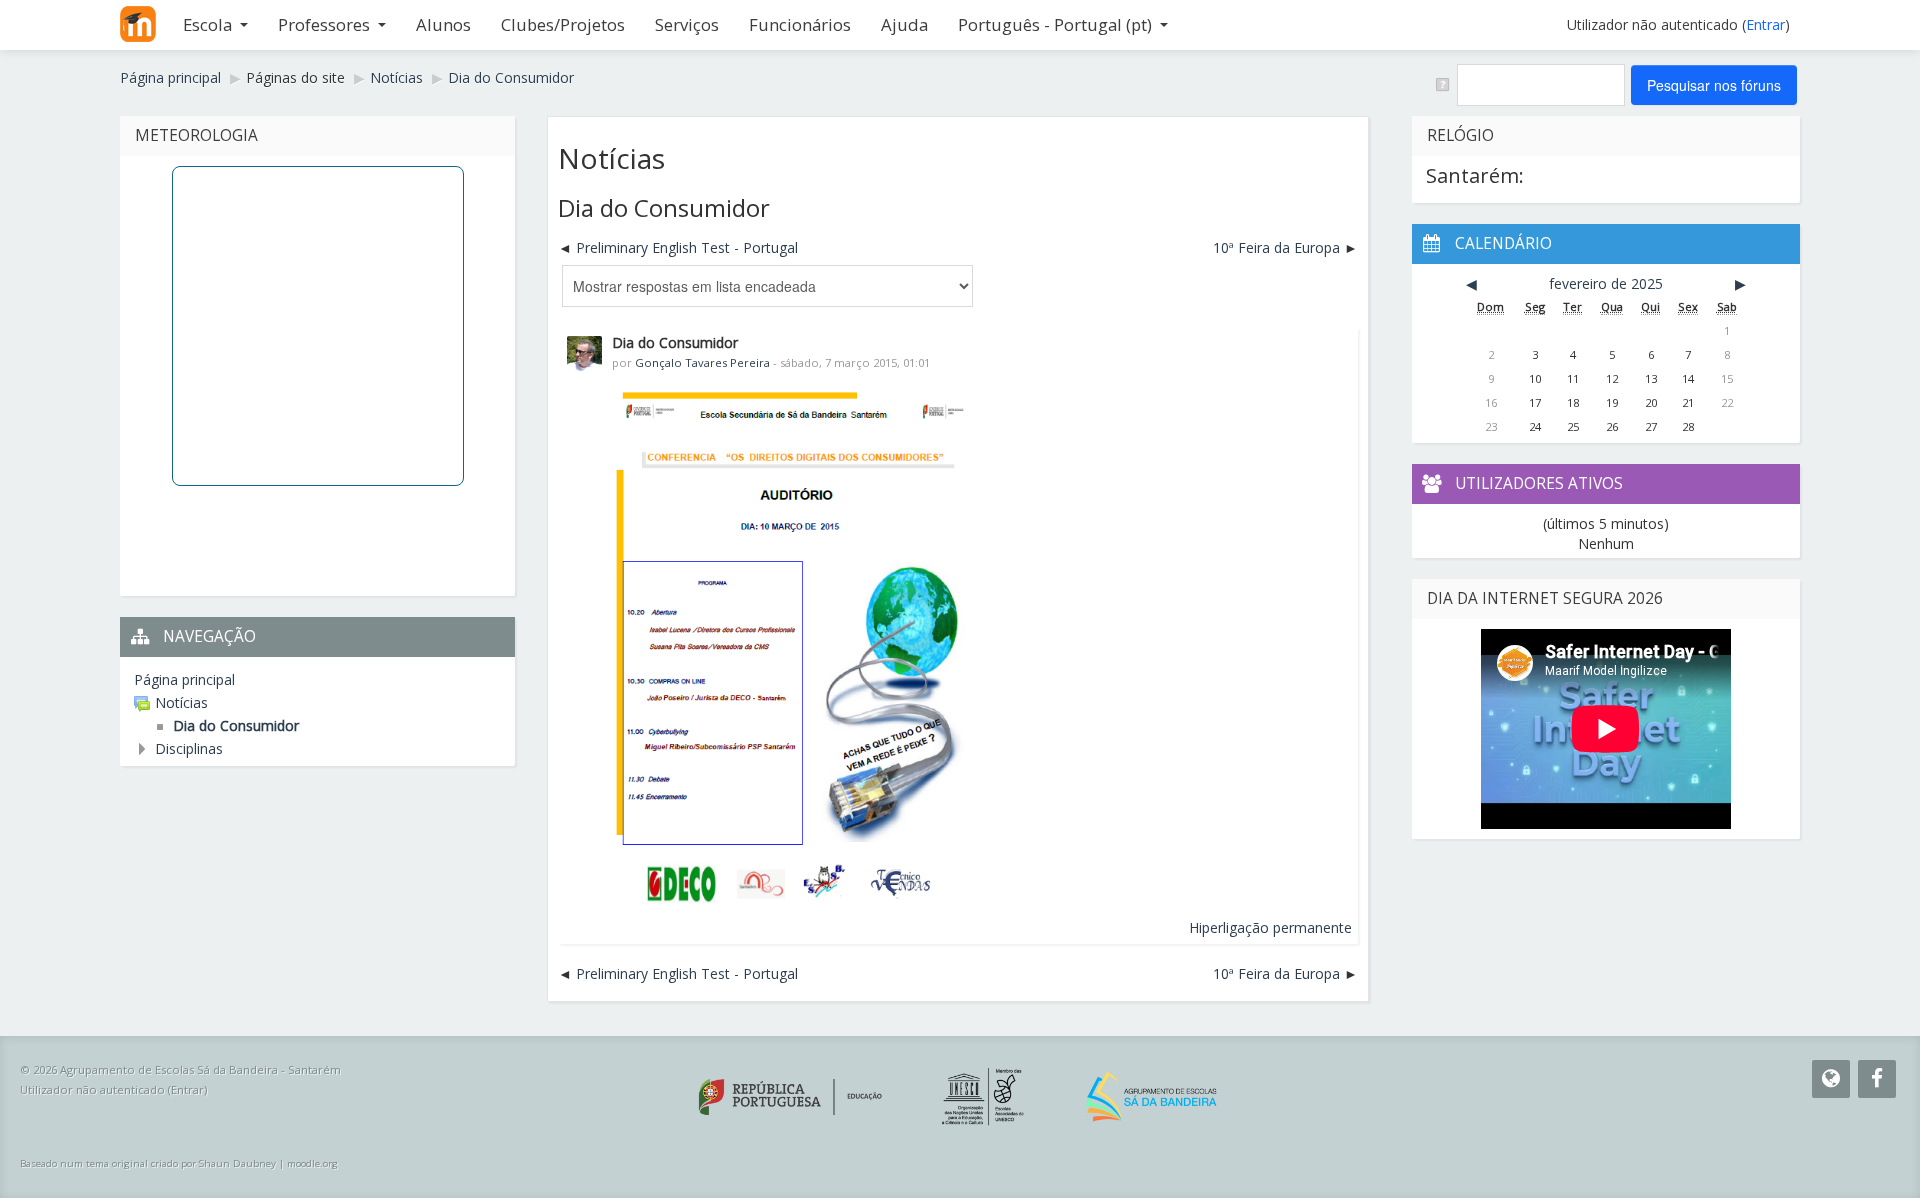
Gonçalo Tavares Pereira (702, 362)
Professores (324, 24)
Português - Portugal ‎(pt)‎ (1055, 24)
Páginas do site (295, 77)
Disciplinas (189, 748)
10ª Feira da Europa (1276, 247)
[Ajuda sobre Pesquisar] (1441, 83)
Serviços (687, 24)
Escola (207, 24)
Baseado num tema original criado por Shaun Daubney (148, 1163)
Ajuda (904, 24)
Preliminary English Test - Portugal (687, 247)
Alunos (443, 24)
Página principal (184, 679)
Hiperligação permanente (1270, 927)
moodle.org (312, 1163)
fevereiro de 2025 (1606, 283)
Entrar (1765, 24)
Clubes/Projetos (563, 24)
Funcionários (800, 24)
